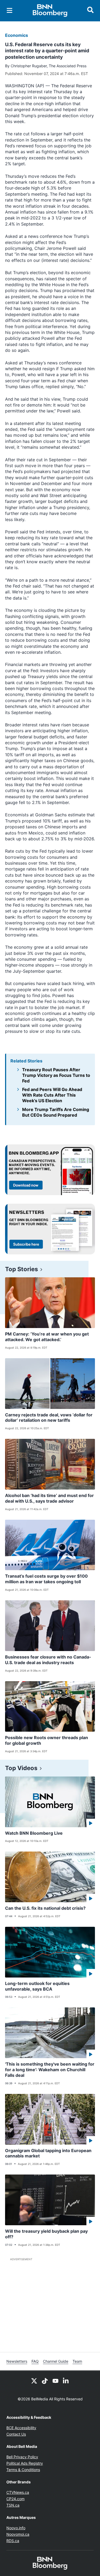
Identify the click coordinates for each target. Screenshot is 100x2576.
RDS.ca (13, 2541)
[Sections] (10, 10)
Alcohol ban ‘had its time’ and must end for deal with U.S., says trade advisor (49, 1498)
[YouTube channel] (55, 2380)
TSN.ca (13, 2505)
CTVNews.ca (18, 2492)
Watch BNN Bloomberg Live (34, 1833)
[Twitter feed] (34, 2380)
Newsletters (17, 2361)
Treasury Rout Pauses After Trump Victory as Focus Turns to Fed (56, 1075)
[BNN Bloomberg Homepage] (50, 11)
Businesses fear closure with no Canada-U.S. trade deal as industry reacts (48, 1660)
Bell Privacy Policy (22, 2457)
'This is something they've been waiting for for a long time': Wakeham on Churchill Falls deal (50, 2070)
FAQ (35, 2361)
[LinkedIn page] (66, 2380)
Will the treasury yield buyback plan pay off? (46, 2234)
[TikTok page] (45, 2380)
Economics (17, 35)
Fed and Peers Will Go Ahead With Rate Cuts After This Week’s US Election (52, 1095)
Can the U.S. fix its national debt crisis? (45, 1908)
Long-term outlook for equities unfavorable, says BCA (37, 1986)
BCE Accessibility (21, 2428)
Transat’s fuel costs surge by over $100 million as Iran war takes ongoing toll (46, 1579)
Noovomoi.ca (18, 2534)
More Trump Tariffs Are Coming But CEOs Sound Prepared (56, 1112)
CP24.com (15, 2499)
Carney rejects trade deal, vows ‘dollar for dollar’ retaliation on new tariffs (49, 1418)
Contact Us (16, 2434)
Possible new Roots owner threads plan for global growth (47, 1740)
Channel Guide (56, 2361)
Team (77, 2361)
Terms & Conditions (23, 2470)
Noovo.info (16, 2528)
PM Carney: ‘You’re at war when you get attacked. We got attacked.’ (47, 1337)
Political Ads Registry (25, 2463)
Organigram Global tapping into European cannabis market (48, 2153)
